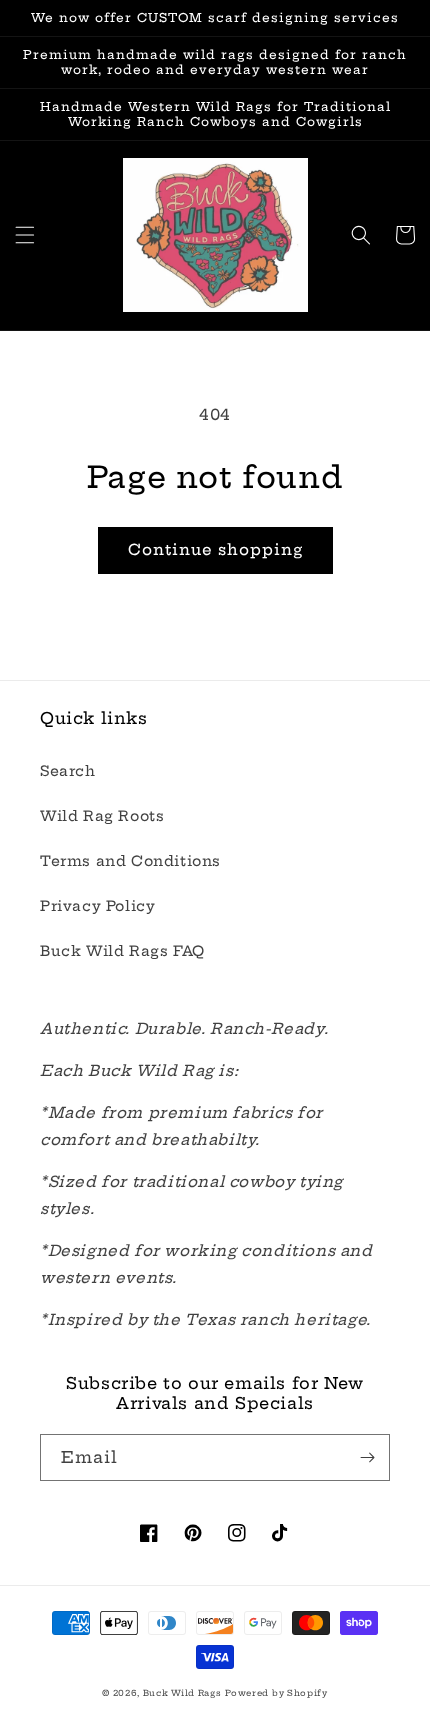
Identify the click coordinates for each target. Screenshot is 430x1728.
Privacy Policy (97, 906)
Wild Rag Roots (102, 816)
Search (68, 771)
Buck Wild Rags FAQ (122, 951)
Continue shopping (215, 549)
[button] (25, 235)
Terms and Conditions (130, 861)
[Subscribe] (367, 1457)
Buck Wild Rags (182, 1693)
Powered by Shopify (276, 1693)
